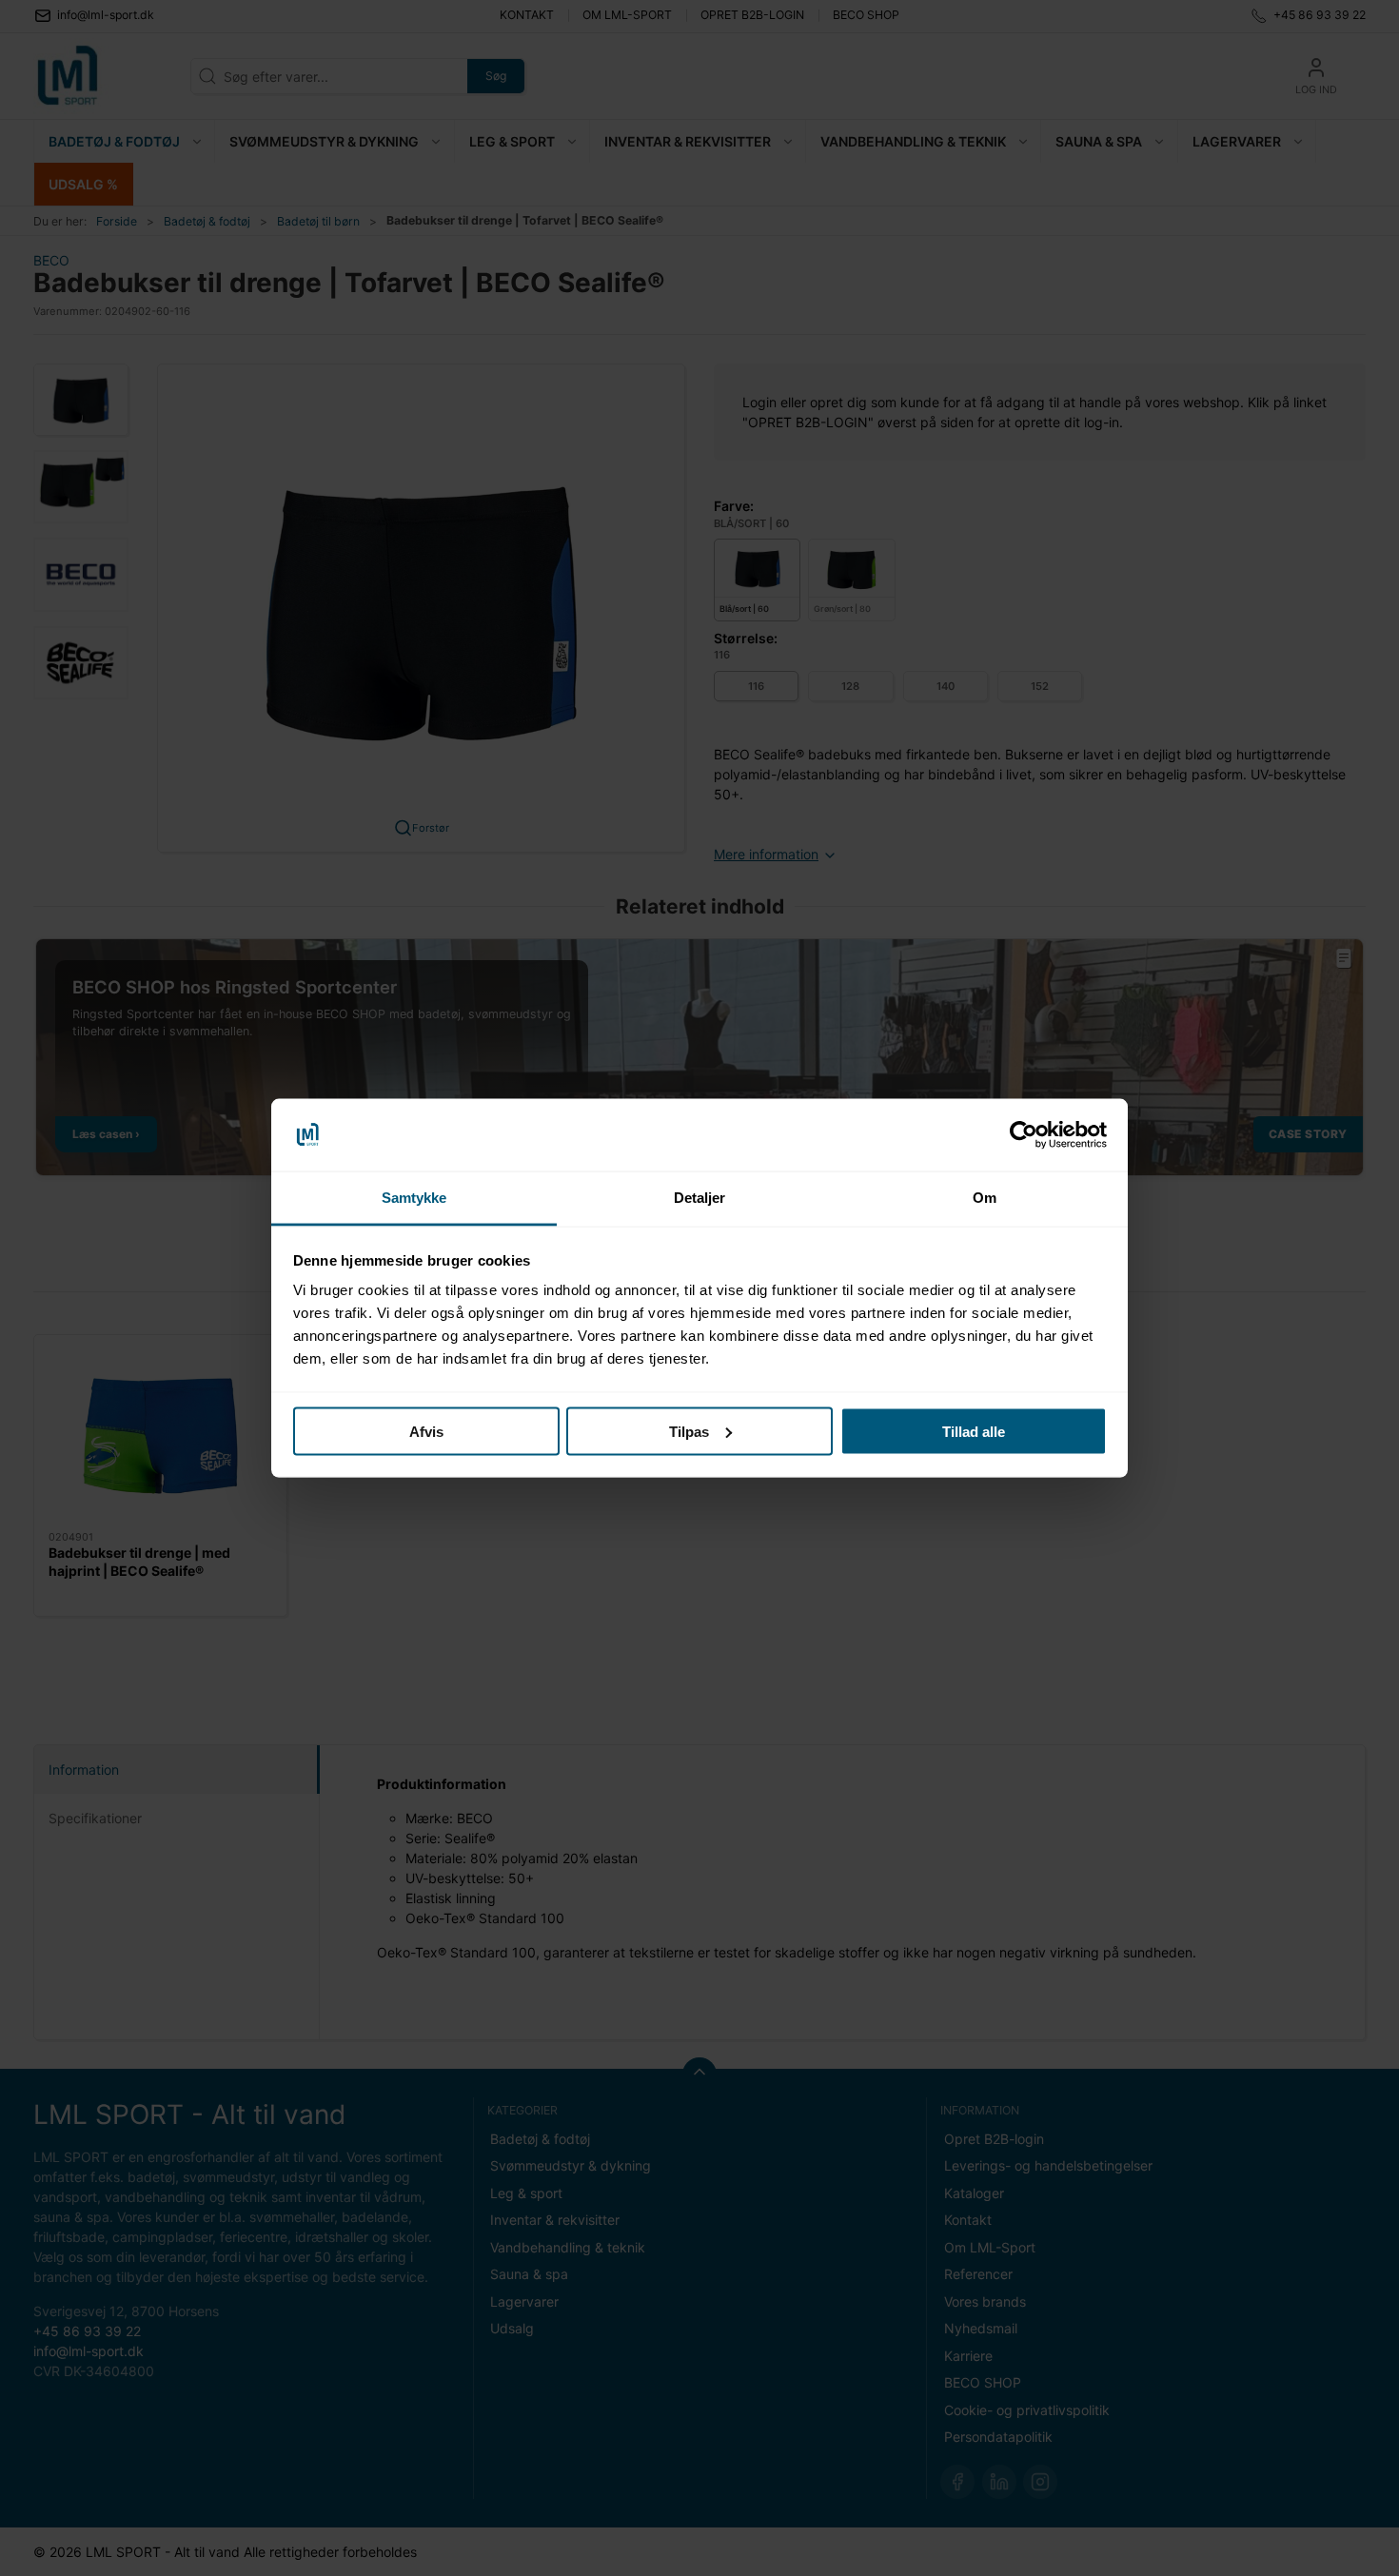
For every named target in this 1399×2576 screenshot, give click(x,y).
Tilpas (689, 1431)
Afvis (426, 1431)
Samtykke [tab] (414, 1198)
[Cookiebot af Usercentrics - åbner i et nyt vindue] (1024, 1135)
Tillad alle (974, 1431)
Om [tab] (985, 1198)
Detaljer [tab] (700, 1198)
